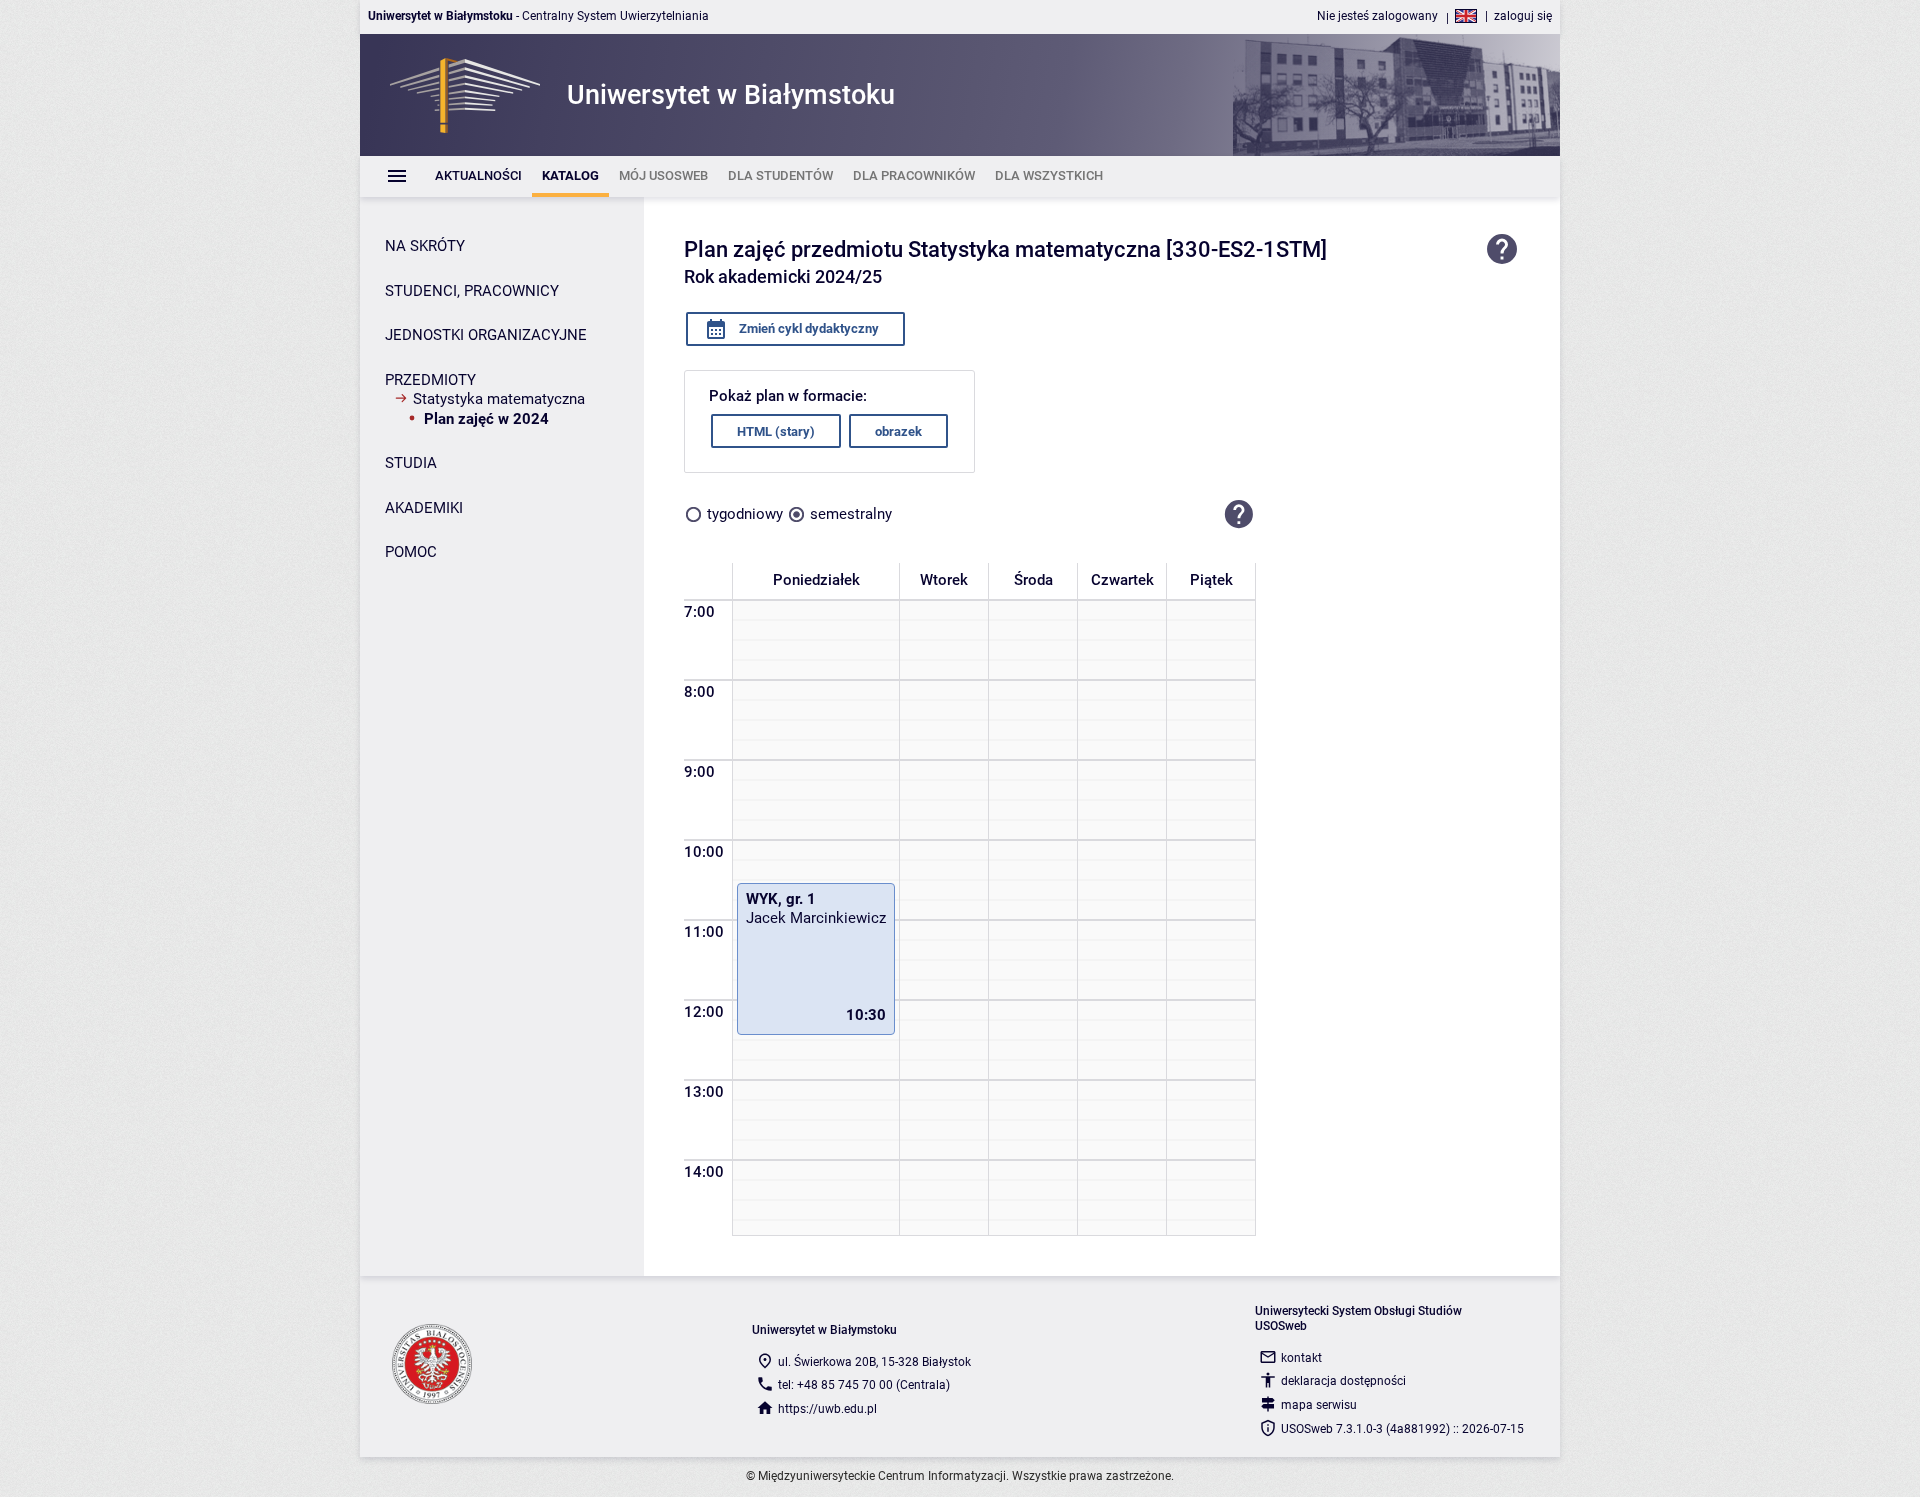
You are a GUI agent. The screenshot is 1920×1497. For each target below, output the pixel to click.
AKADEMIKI (424, 508)
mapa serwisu (1319, 1405)
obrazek (898, 431)
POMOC (411, 552)
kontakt (1301, 1358)
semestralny (851, 514)
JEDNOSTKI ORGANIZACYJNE (486, 335)
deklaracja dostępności (1343, 1381)
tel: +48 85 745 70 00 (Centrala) (864, 1385)
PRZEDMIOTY (430, 380)
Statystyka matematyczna (499, 399)
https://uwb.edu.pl (827, 1409)
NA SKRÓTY (425, 246)
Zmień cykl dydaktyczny (807, 328)
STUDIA (411, 463)
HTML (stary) (776, 431)
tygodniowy (745, 514)
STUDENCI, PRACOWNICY (472, 291)
